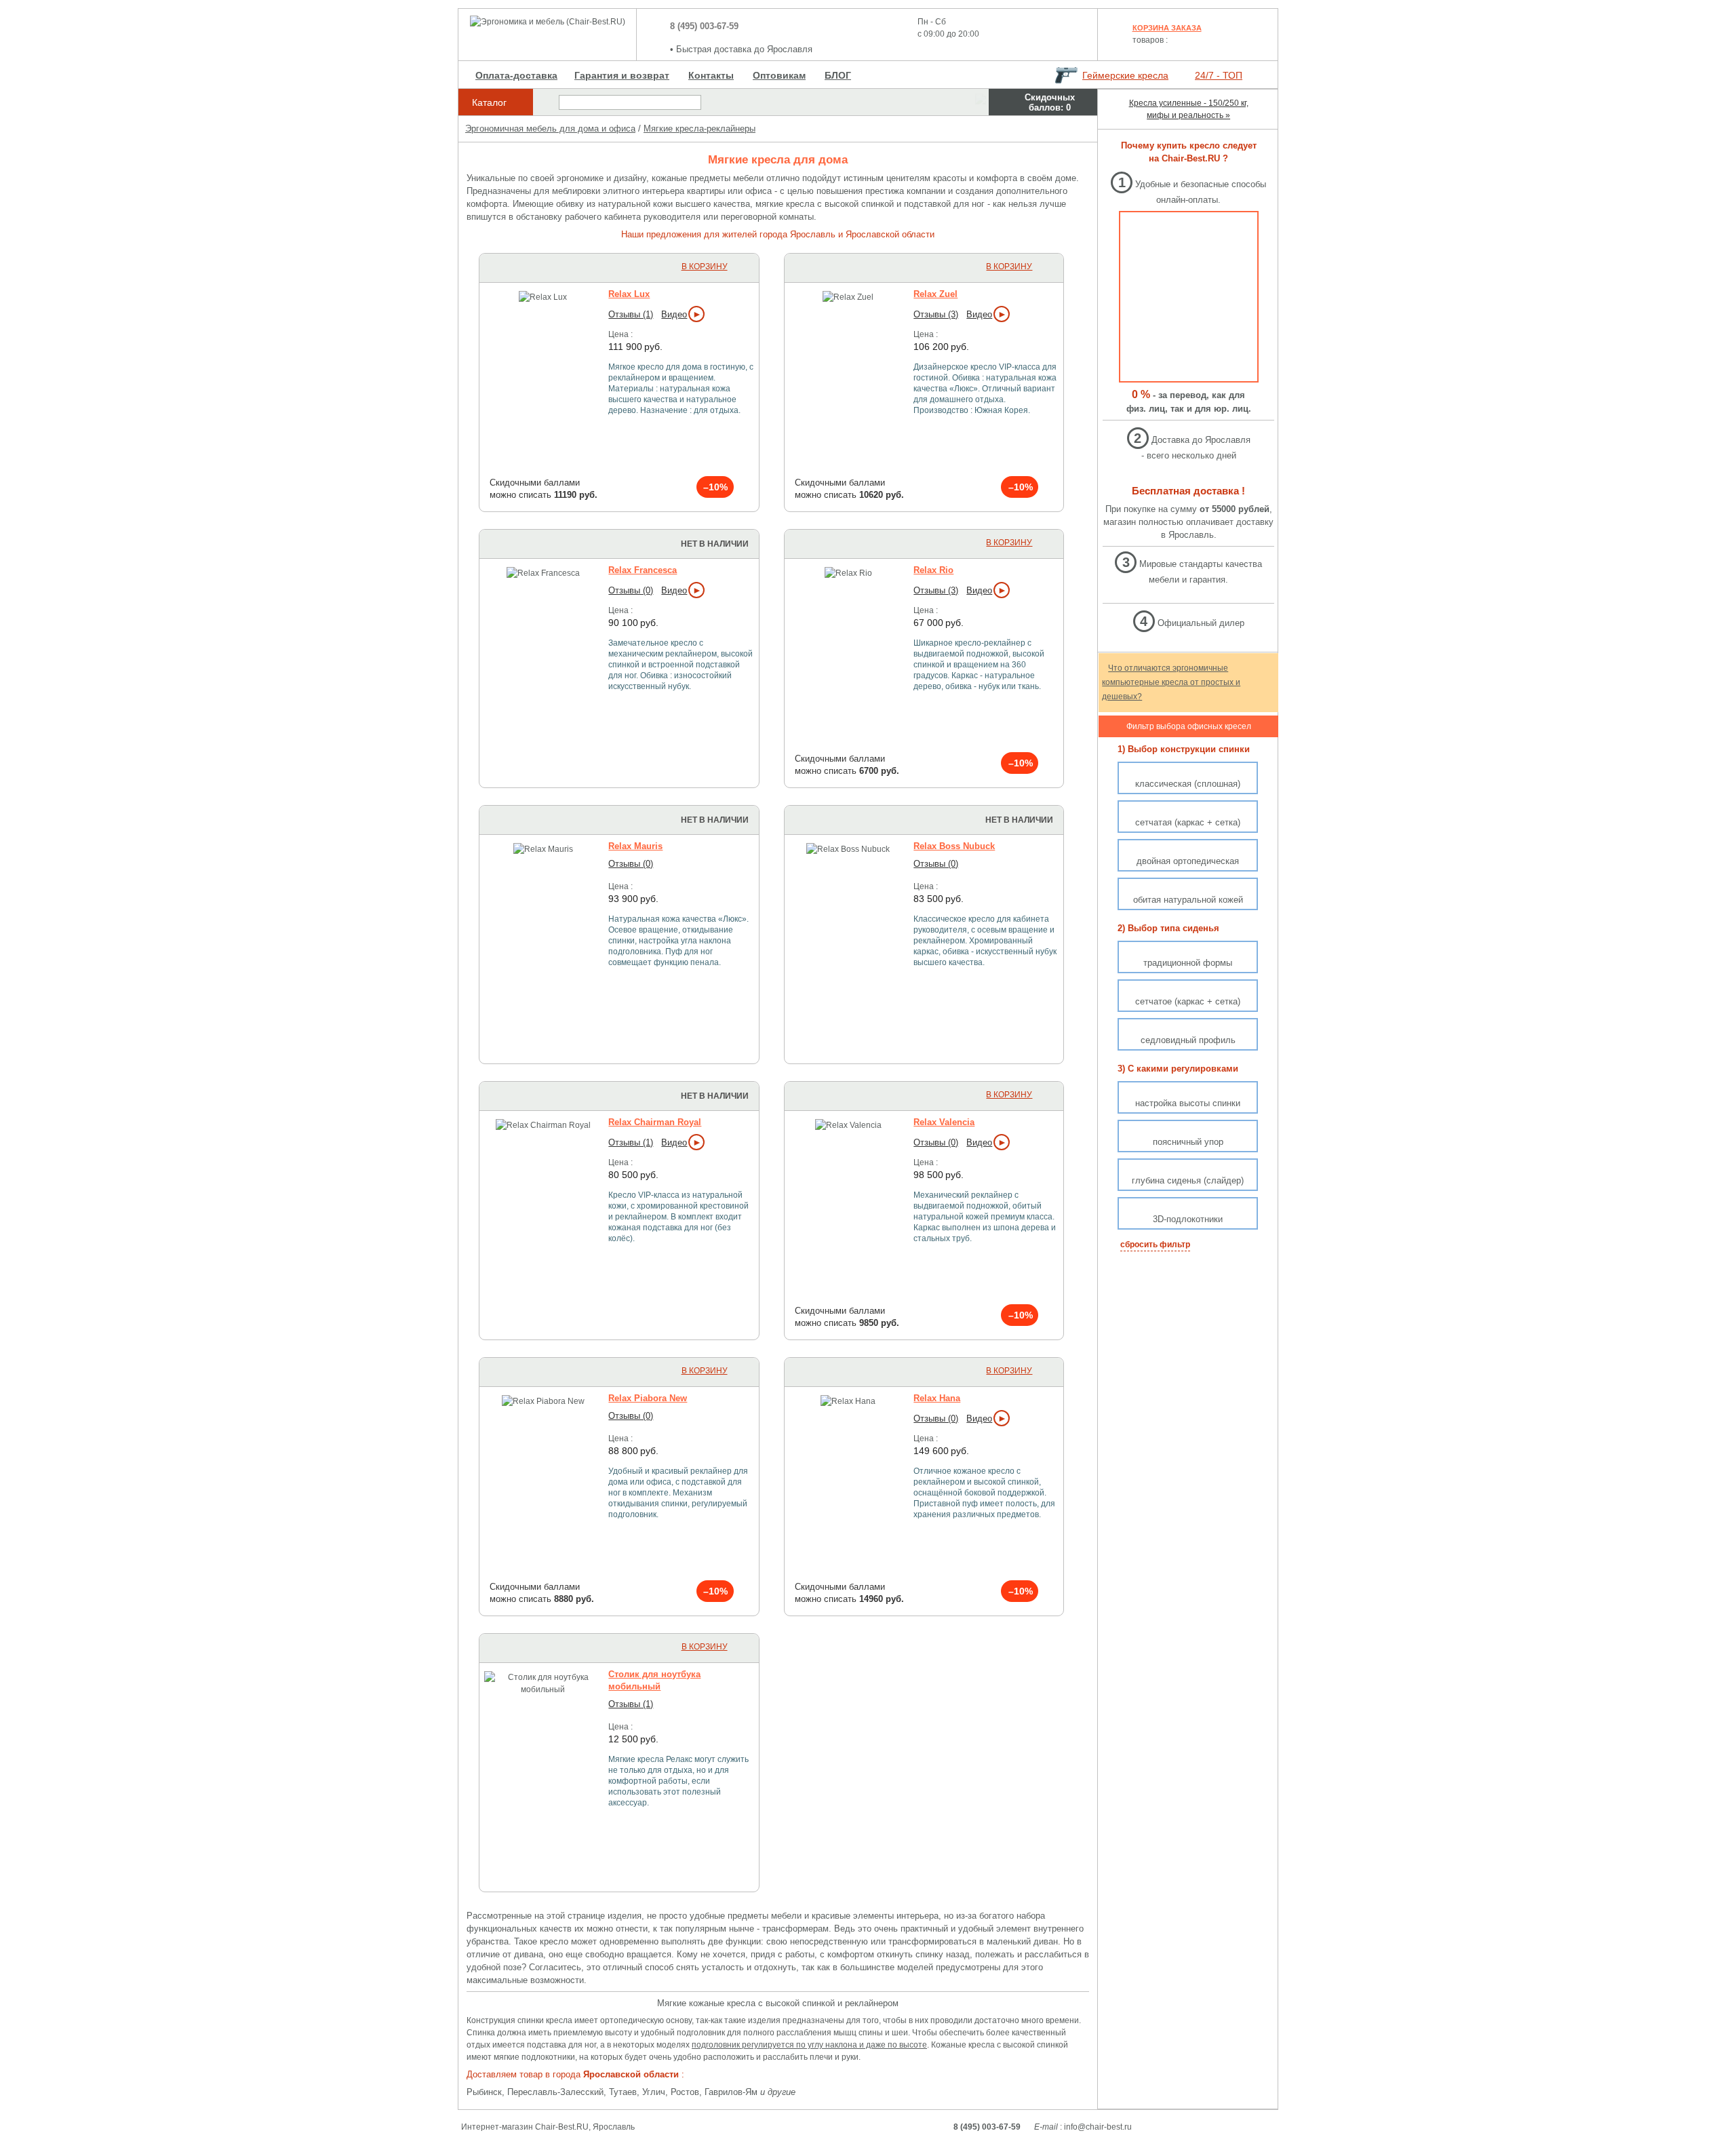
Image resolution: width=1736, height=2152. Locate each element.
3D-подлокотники (1188, 1219)
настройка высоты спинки (1188, 1103)
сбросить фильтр (1155, 1245)
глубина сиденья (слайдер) (1188, 1180)
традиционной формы (1188, 963)
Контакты (711, 75)
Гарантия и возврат (622, 75)
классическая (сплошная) (1188, 784)
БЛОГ (838, 75)
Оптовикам (779, 75)
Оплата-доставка (516, 75)
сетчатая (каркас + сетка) (1188, 822)
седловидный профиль (1188, 1040)
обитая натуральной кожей (1188, 900)
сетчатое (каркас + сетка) (1188, 1001)
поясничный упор (1188, 1142)
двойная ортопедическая (1188, 861)
